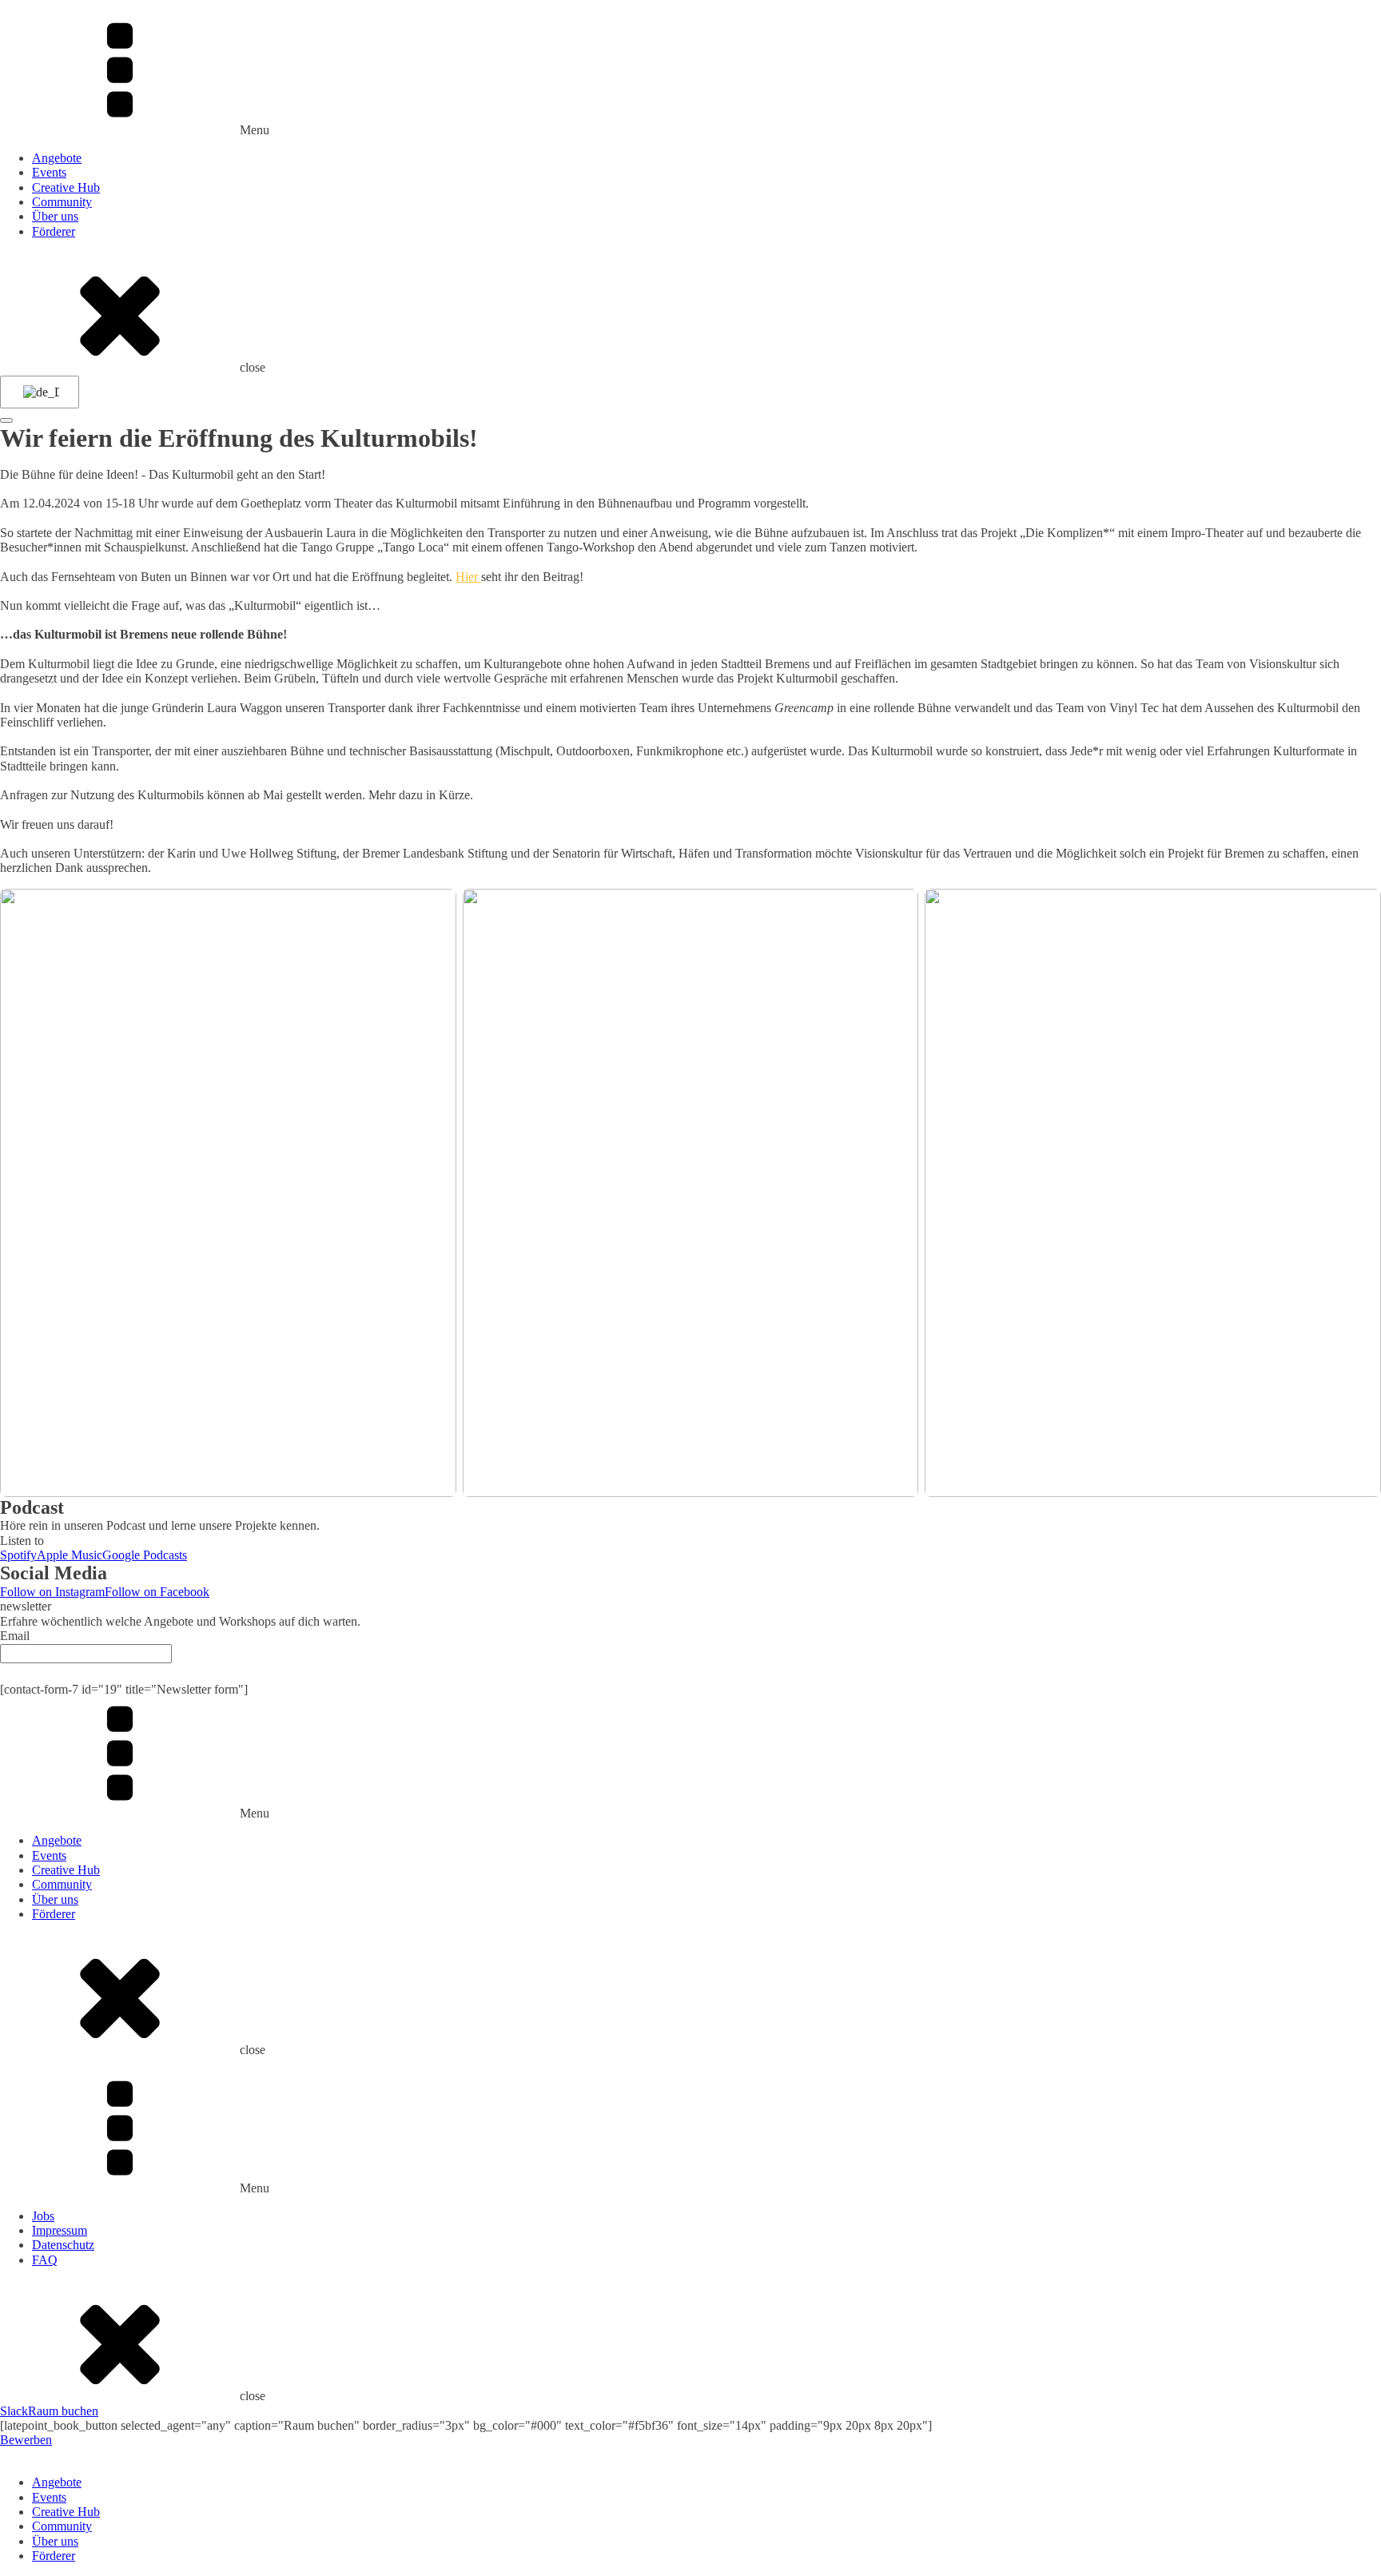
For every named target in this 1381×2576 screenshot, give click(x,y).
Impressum (60, 2230)
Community (62, 202)
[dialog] (690, 2506)
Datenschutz (63, 2245)
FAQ (45, 2260)
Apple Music (70, 1555)
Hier (468, 577)
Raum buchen (63, 2411)
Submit (690, 1672)
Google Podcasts (145, 1555)
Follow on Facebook (157, 1592)
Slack (14, 2411)
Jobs (43, 2216)
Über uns (55, 216)
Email (15, 1636)
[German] (37, 392)
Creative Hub (66, 187)
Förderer (54, 231)
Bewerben (26, 2440)
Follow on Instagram (52, 1592)
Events (49, 172)
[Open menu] (6, 420)
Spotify (18, 1555)
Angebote (57, 158)
